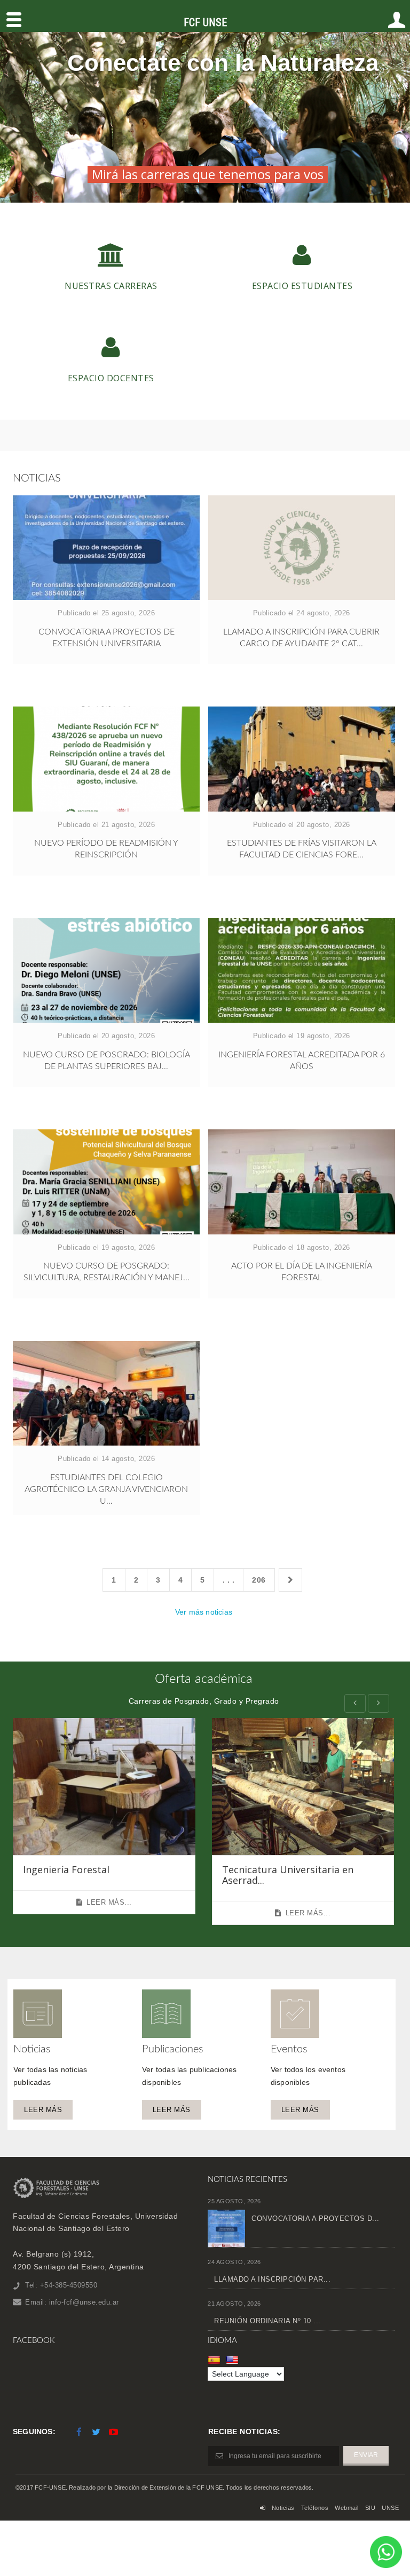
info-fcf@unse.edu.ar (84, 2302)
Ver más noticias (204, 1612)
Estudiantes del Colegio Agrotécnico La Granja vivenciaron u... (106, 1489)
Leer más (43, 2110)
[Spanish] (215, 2360)
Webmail (347, 2508)
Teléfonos (315, 2508)
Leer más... (109, 1902)
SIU (370, 2508)
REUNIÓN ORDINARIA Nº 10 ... (267, 2321)
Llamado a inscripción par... (272, 2279)
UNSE (390, 2508)
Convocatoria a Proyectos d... (316, 2218)
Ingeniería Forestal (66, 1869)
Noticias (283, 2508)
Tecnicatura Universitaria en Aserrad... (288, 1875)
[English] (234, 2360)
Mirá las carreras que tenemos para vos (208, 174)
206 (259, 1580)
